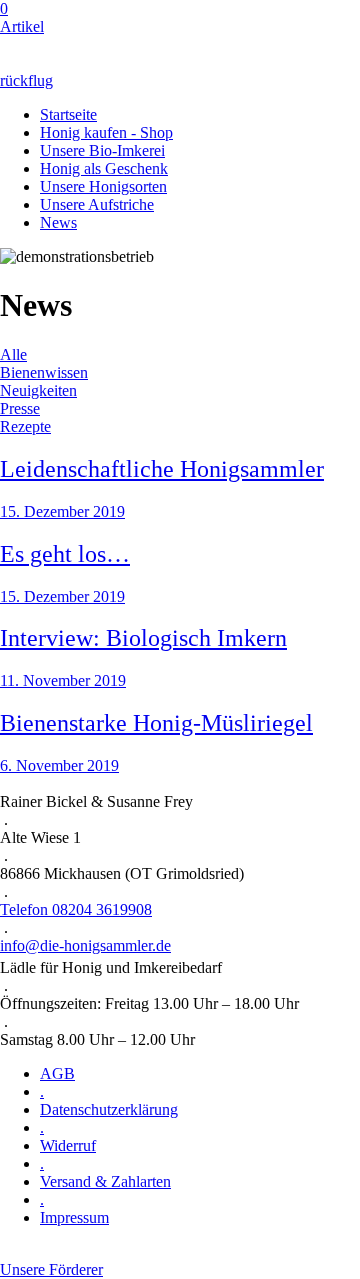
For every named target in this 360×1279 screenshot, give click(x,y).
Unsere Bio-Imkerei (102, 150)
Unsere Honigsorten (103, 186)
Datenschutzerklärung (109, 1109)
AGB (57, 1073)
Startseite (68, 114)
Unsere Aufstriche (97, 204)
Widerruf (68, 1145)
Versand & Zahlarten (105, 1181)
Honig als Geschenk (104, 168)
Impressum (74, 1217)
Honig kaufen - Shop (106, 132)
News (58, 222)
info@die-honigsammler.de (85, 945)
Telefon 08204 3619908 (76, 909)
